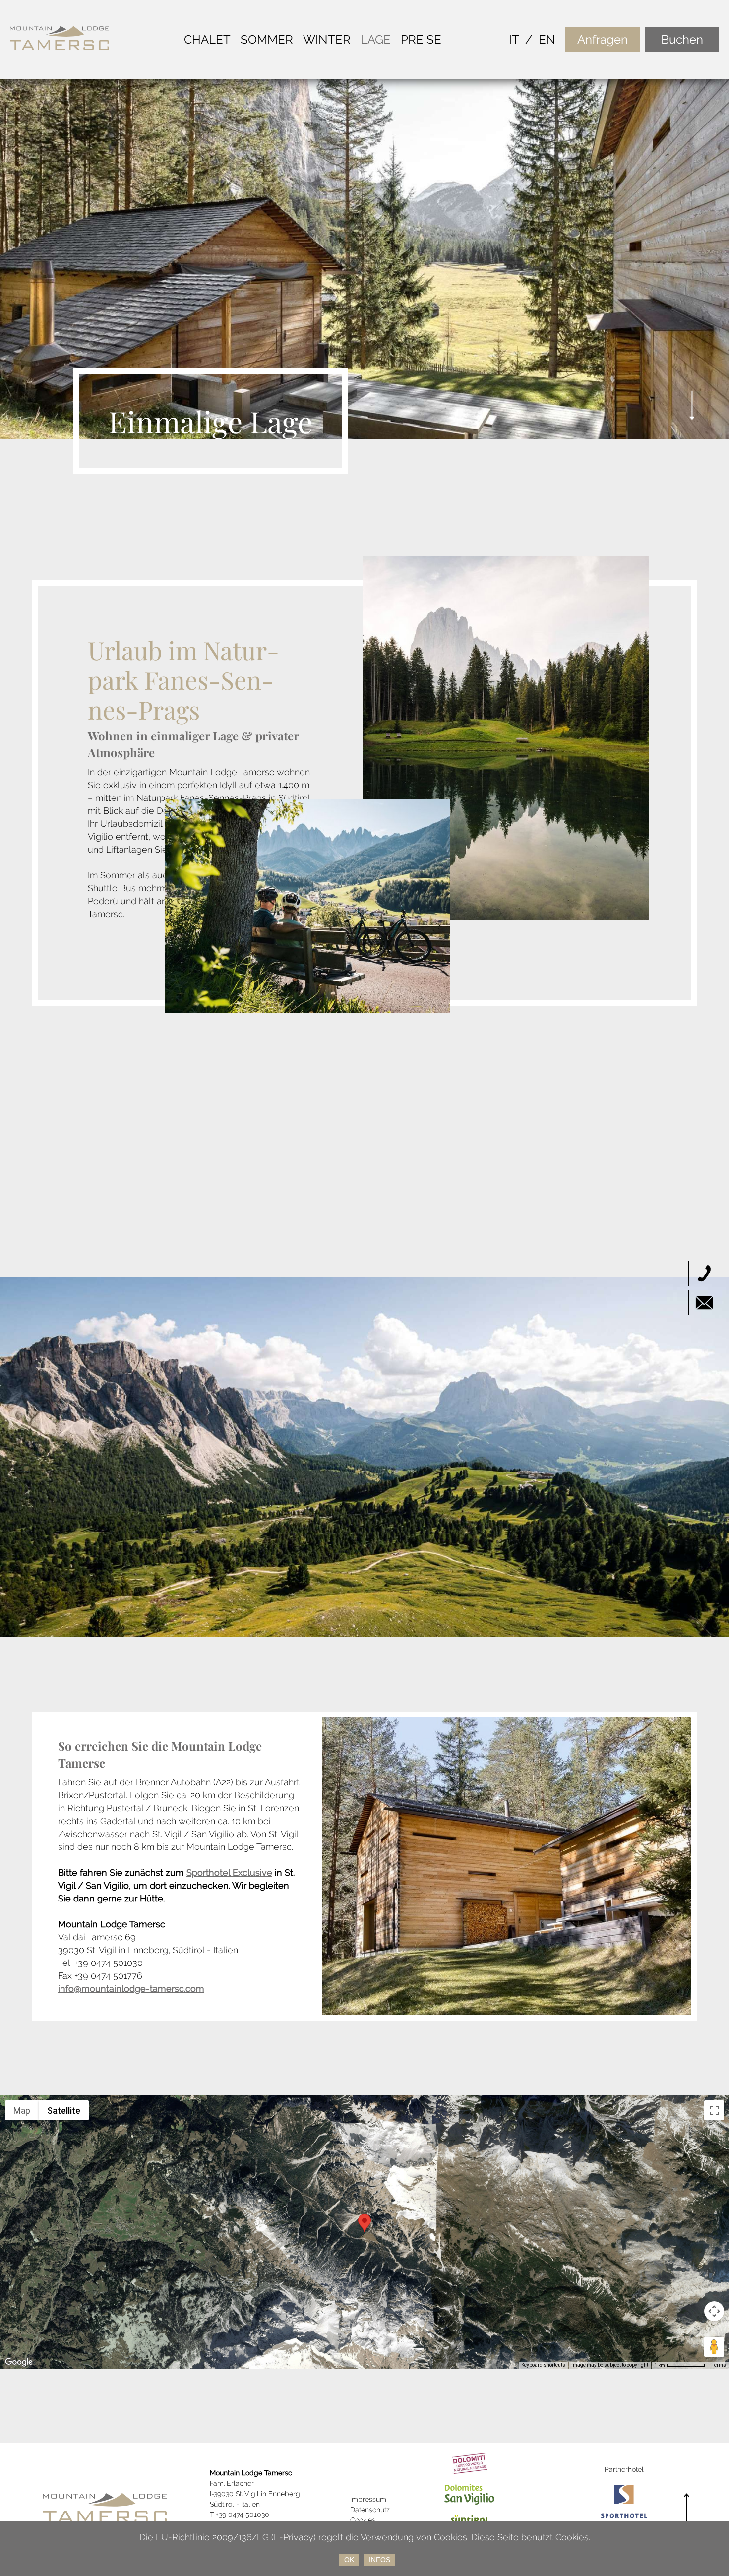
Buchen (682, 39)
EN (547, 39)
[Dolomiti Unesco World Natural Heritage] (470, 2458)
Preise (421, 39)
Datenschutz (370, 2510)
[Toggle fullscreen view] (714, 2110)
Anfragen (603, 39)
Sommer (267, 39)
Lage (376, 39)
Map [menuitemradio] (22, 2111)
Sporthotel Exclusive (229, 1872)
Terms (719, 2365)
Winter (327, 39)
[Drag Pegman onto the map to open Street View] (714, 2347)
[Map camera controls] (714, 2311)
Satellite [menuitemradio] (64, 2111)
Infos (380, 2560)
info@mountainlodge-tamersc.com (131, 1989)
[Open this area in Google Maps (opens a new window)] (19, 2362)
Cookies (363, 2520)
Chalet (207, 39)
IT (514, 39)
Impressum (368, 2499)
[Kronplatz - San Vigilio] (470, 2489)
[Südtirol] (470, 2520)
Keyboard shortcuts (543, 2365)
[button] (364, 2223)
